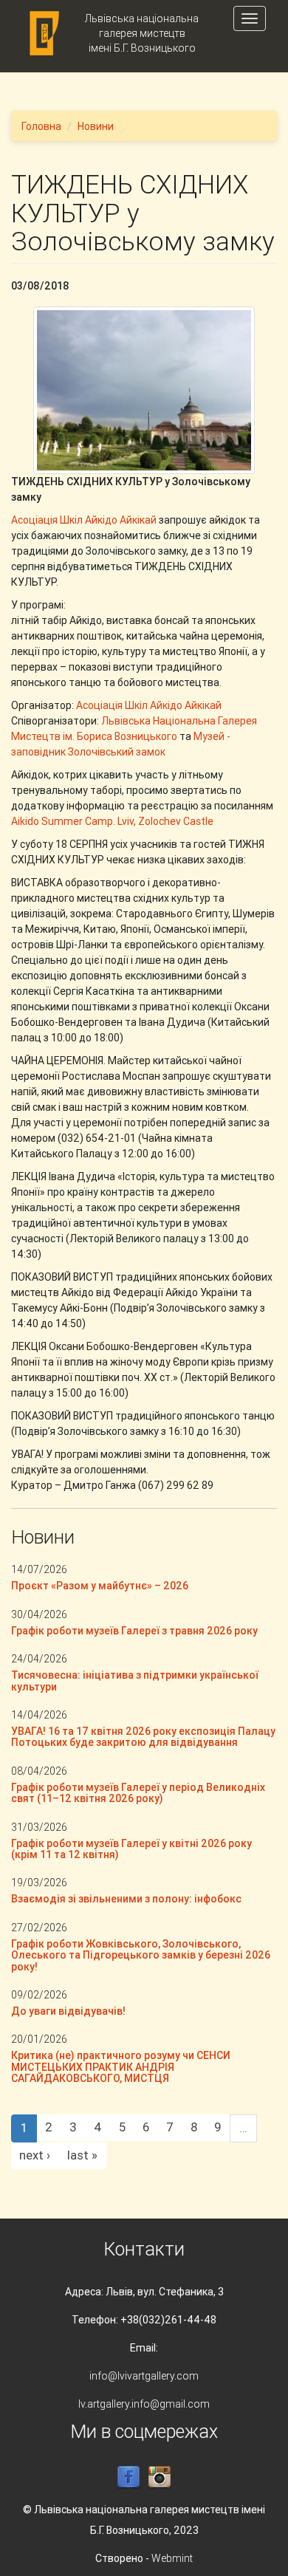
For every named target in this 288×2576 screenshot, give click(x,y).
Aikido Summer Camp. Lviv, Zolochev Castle (112, 821)
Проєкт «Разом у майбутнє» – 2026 (100, 1586)
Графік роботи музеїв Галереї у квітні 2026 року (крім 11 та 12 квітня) (131, 1849)
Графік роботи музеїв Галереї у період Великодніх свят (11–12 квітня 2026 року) (138, 1793)
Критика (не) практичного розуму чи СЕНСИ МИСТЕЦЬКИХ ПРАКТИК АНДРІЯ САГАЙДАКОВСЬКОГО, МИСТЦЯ (121, 2067)
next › (35, 2155)
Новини (96, 126)
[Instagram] (160, 2477)
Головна (41, 126)
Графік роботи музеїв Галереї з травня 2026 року (134, 1631)
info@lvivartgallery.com (144, 2376)
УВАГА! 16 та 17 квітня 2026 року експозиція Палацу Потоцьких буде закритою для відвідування (143, 1737)
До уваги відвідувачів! (68, 2011)
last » (82, 2155)
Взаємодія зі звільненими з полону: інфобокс (126, 1899)
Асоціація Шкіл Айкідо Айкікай (84, 520)
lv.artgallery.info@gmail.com (144, 2404)
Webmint (172, 2558)
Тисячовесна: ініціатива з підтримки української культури (135, 1681)
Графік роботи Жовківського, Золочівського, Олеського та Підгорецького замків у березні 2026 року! (141, 1955)
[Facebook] (128, 2477)
